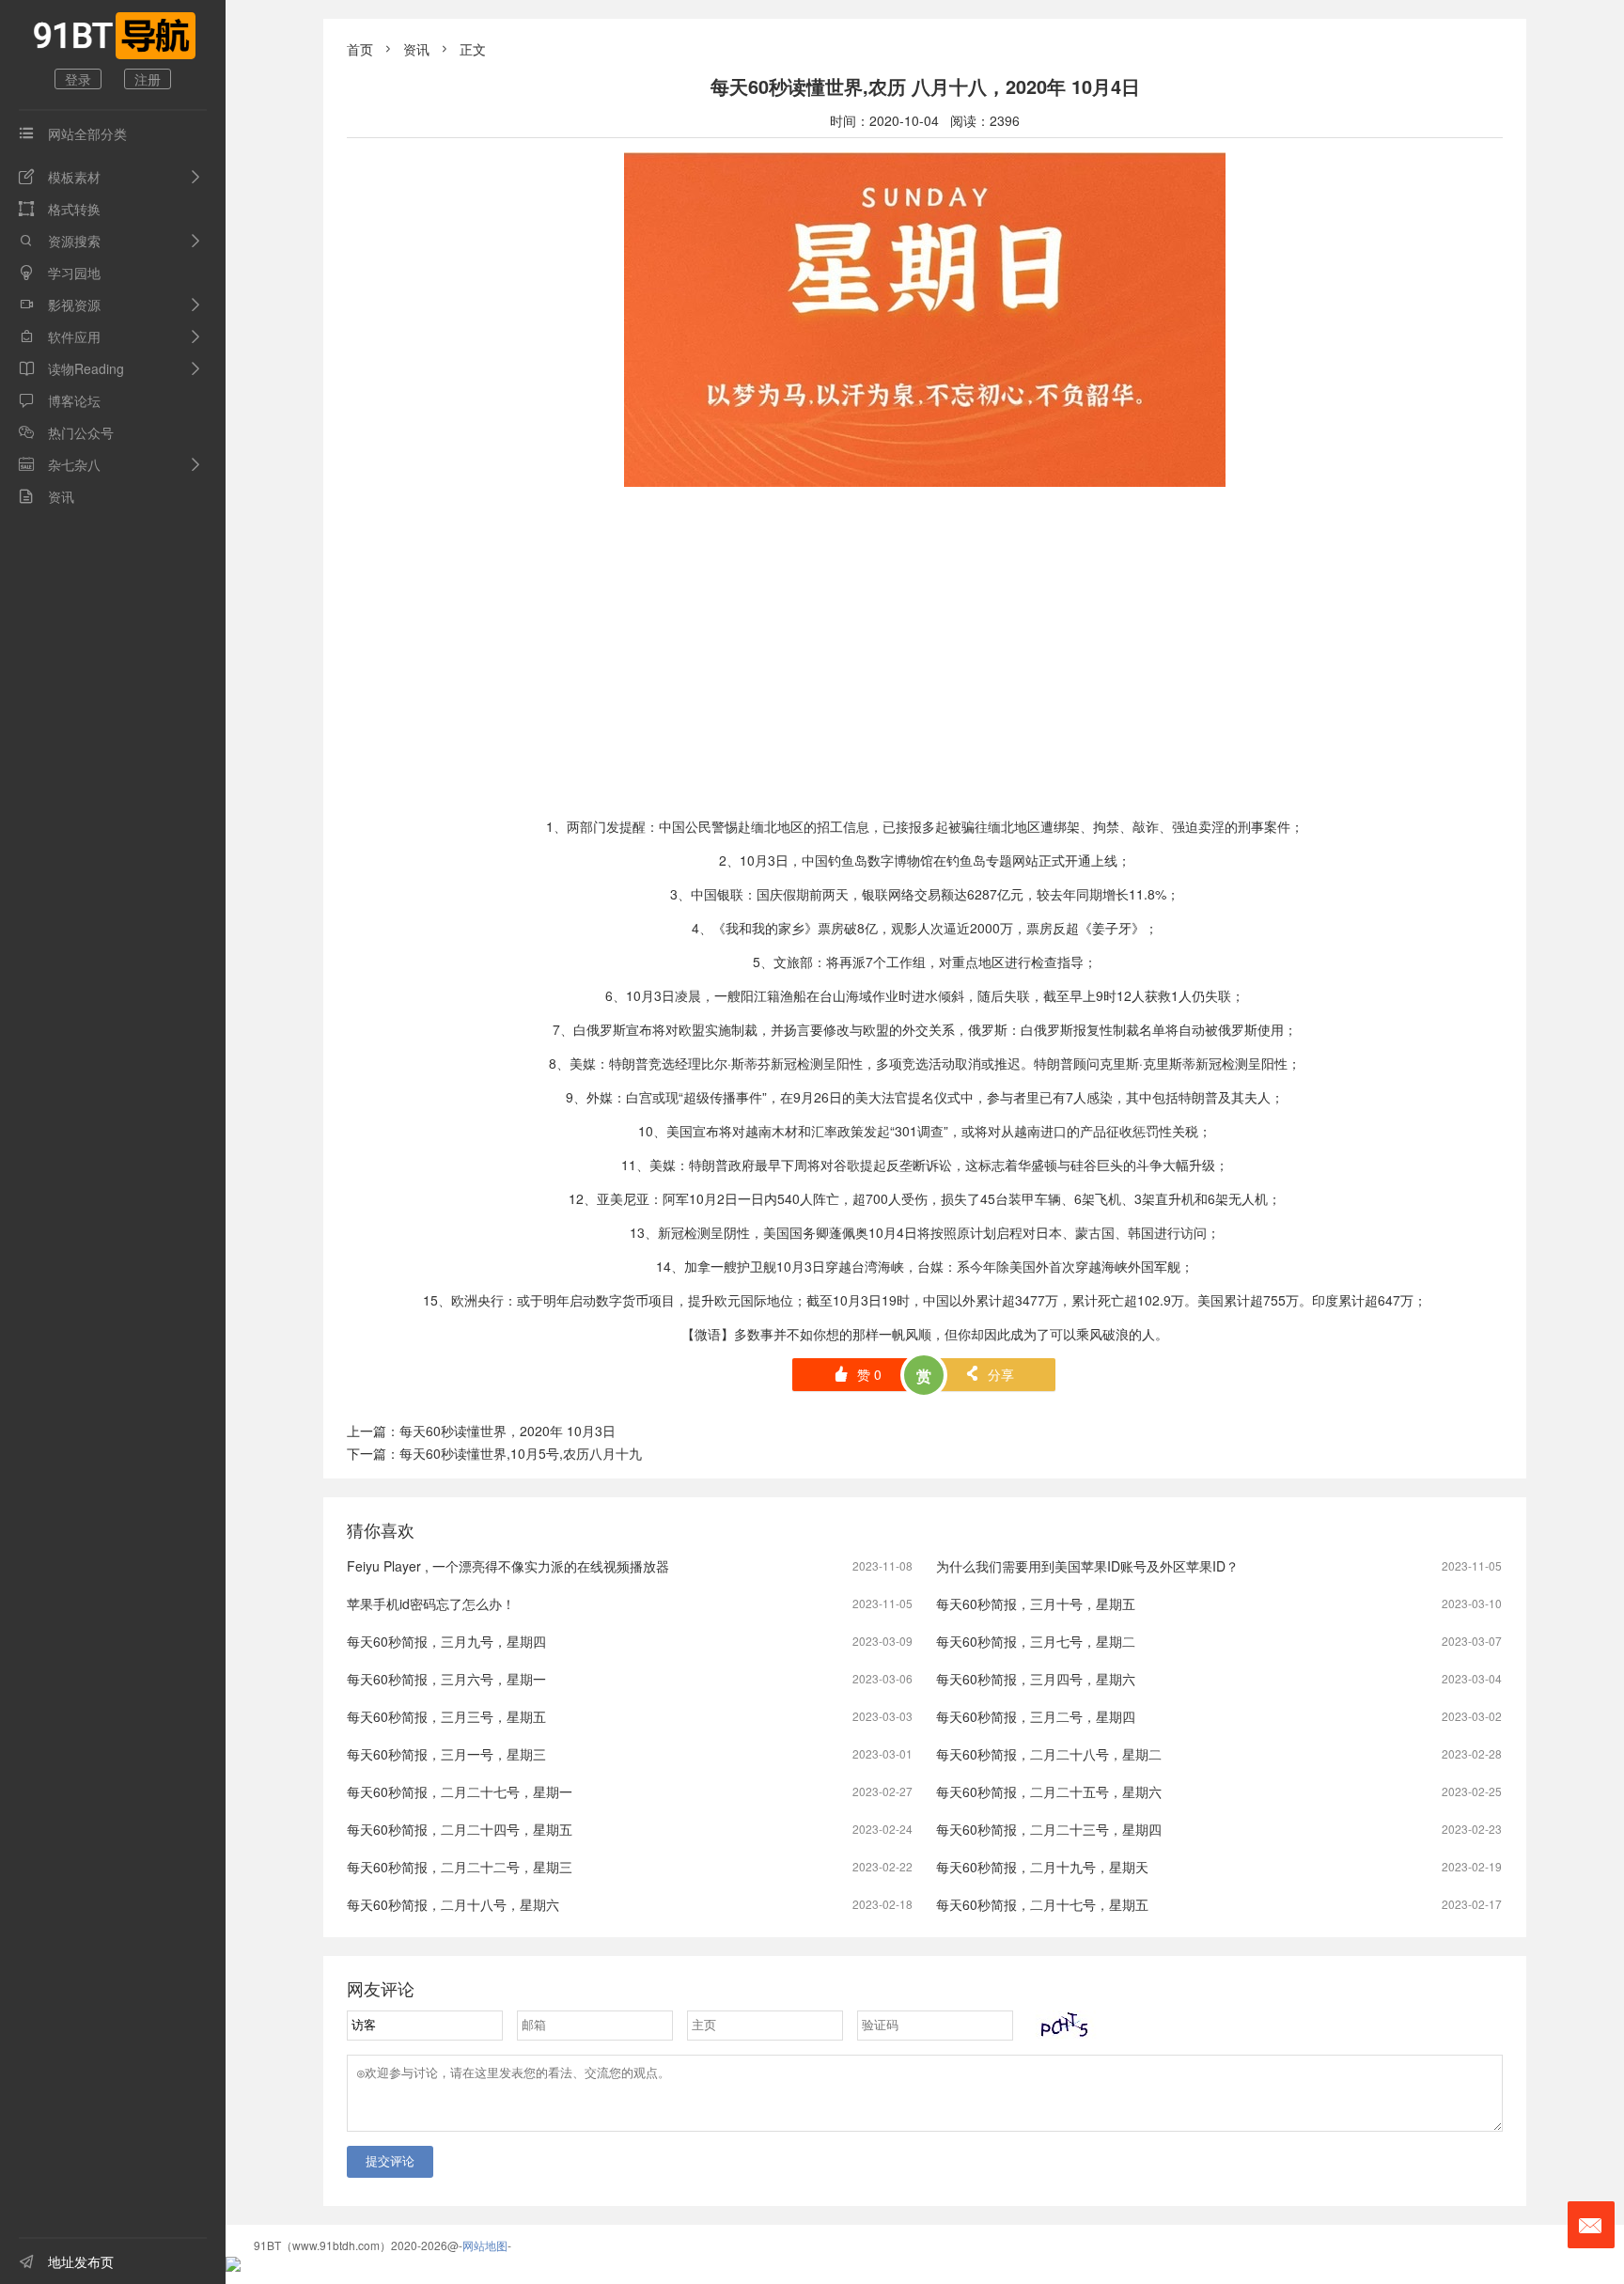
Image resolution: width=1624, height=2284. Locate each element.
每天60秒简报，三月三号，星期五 (446, 1716)
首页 (360, 49)
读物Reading (71, 368)
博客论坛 (60, 400)
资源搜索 (60, 241)
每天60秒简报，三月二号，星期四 (1036, 1716)
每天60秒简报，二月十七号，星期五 (1042, 1904)
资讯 (47, 496)
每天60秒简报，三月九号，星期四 (446, 1641)
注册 (148, 79)
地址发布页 (66, 2261)
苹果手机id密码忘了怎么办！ (431, 1603)
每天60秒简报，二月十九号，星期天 (1042, 1867)
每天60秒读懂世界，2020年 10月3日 (507, 1431)
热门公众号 (66, 432)
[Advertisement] (925, 671)
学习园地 (60, 273)
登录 (78, 79)
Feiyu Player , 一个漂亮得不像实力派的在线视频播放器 (508, 1566)
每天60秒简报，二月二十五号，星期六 (1049, 1791)
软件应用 (60, 336)
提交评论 (390, 2161)
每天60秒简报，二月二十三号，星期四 (1049, 1829)
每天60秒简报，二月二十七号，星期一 (460, 1791)
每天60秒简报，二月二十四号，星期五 (460, 1829)
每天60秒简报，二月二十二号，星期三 (460, 1867)
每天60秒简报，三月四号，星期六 (1036, 1679)
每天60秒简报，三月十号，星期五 (1036, 1603)
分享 (989, 1374)
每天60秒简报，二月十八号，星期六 (453, 1904)
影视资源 (60, 305)
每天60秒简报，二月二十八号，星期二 (1049, 1754)
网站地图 (485, 2245)
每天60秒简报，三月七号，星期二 (1036, 1641)
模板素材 (60, 177)
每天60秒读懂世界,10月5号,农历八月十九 (521, 1453)
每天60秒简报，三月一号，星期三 (446, 1754)
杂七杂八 (60, 464)
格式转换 (60, 209)
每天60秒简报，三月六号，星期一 (446, 1679)
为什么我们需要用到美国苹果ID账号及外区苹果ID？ (1087, 1566)
